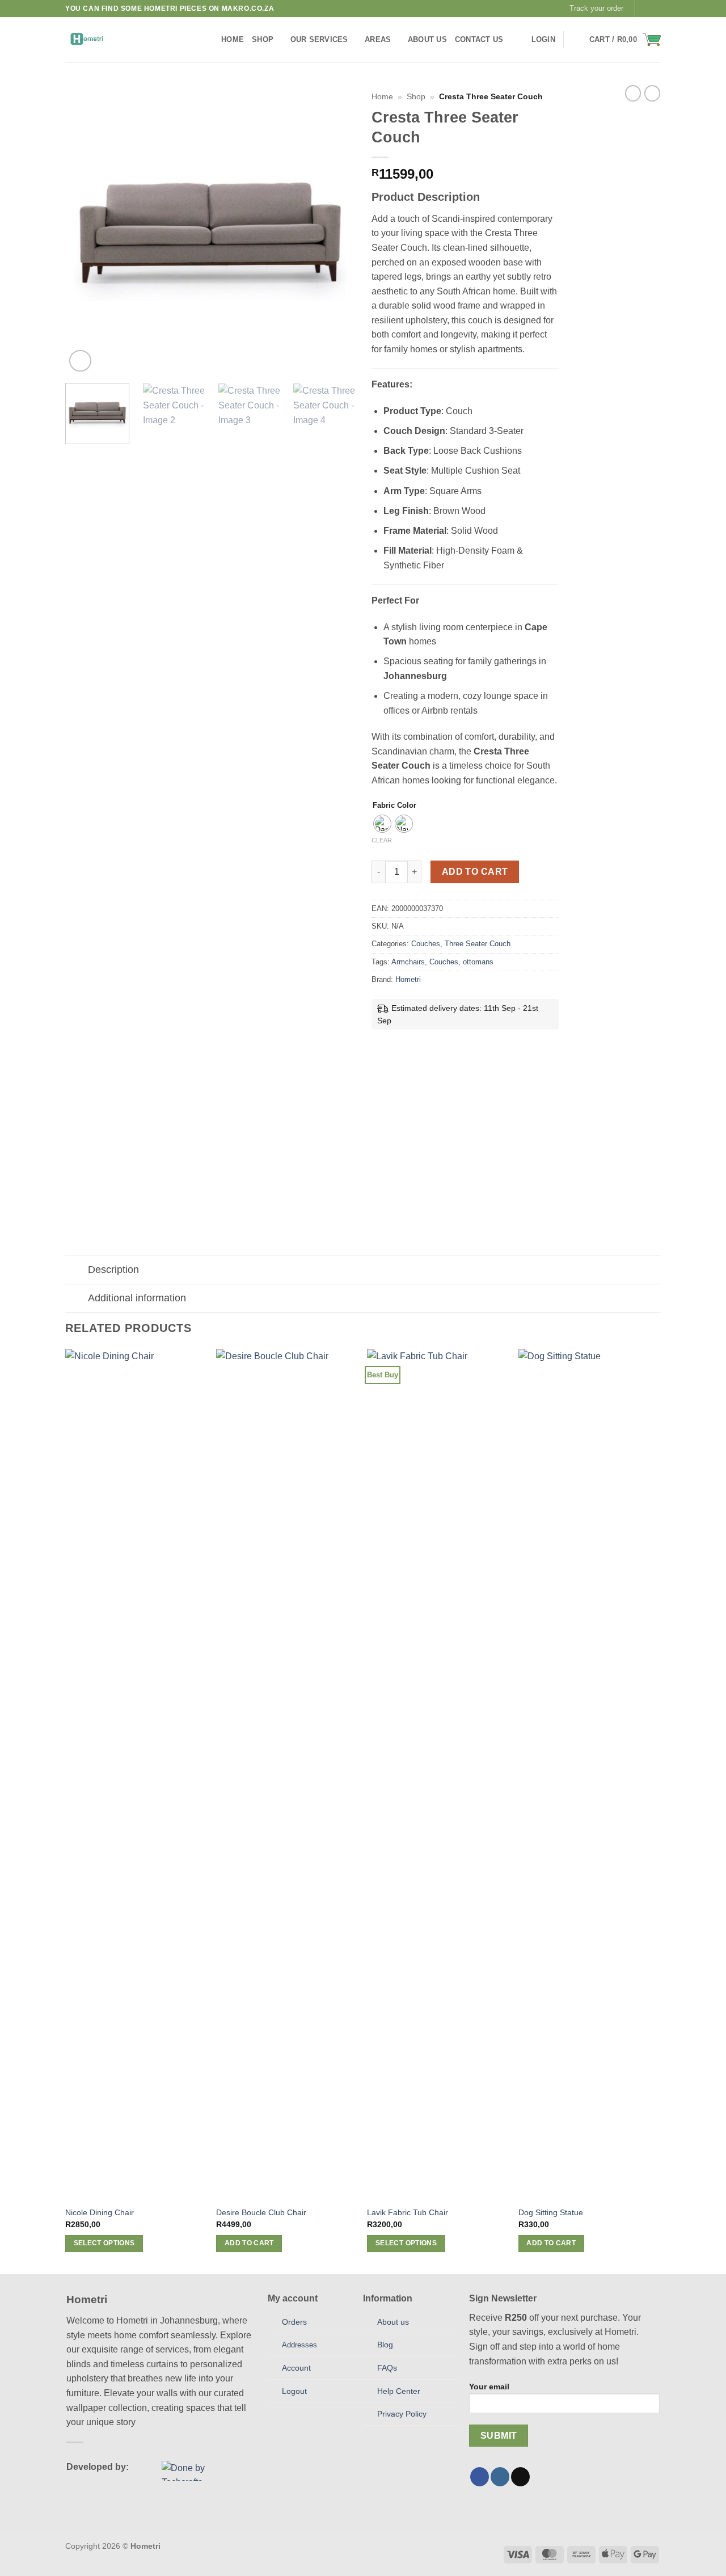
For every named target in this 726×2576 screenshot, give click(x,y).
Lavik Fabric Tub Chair (408, 2212)
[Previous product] (652, 93)
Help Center (399, 2391)
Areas (378, 39)
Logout (294, 2391)
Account (296, 2368)
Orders (294, 2322)
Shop (263, 39)
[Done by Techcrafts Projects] (196, 2471)
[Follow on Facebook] (644, 9)
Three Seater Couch (478, 944)
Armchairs (408, 962)
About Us (427, 39)
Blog (385, 2345)
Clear (382, 840)
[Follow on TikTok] (520, 2477)
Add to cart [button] (249, 2243)
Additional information (137, 1298)
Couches (426, 944)
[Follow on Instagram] (655, 9)
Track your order (596, 8)
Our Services (319, 39)
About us (393, 2322)
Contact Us (479, 39)
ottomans (478, 962)
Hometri (408, 979)
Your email (489, 2387)
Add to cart (475, 872)
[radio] (382, 824)
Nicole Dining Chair (100, 2212)
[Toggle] (76, 1271)
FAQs (387, 2368)
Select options (104, 2243)
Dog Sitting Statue (551, 2212)
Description (113, 1270)
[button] (543, 40)
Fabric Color (394, 806)
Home (233, 39)
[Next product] (633, 93)
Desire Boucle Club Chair (261, 2212)
